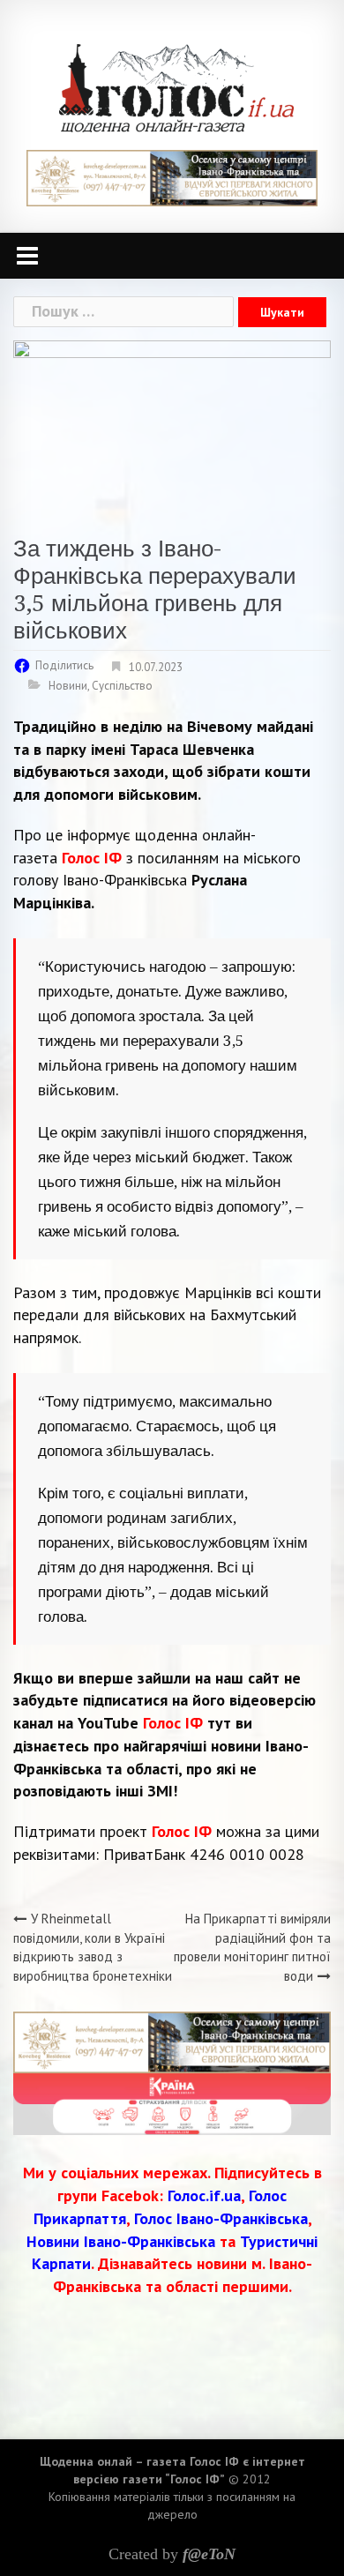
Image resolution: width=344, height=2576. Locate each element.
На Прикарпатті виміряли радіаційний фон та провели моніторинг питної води (252, 1947)
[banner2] (172, 2103)
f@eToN (209, 2554)
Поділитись (64, 665)
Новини (68, 686)
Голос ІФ (92, 858)
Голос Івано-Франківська (221, 2218)
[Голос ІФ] (176, 87)
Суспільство (122, 686)
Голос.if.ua (204, 2195)
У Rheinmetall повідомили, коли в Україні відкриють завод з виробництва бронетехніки (93, 1947)
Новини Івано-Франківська (121, 2241)
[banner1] (172, 177)
